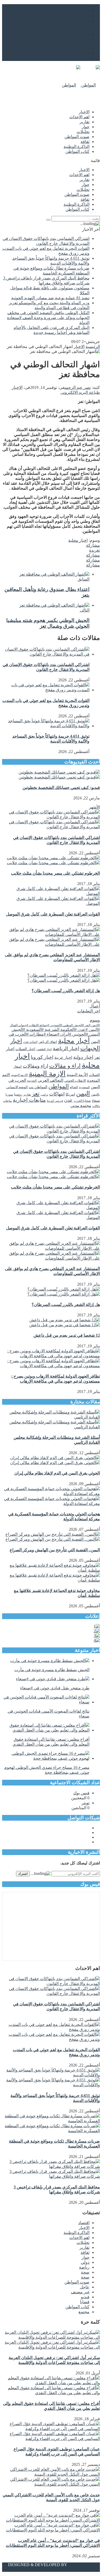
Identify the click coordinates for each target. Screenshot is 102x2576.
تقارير (84, 122)
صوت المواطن (77, 137)
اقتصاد (84, 2223)
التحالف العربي (50, 1080)
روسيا (18, 1094)
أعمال (95, 1006)
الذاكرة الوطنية (76, 147)
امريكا (70, 1094)
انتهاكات (57, 1094)
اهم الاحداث (79, 117)
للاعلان (83, 39)
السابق (84, 579)
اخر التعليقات (89, 1011)
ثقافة (85, 142)
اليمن (83, 1093)
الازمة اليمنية (47, 1074)
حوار (86, 127)
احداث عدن (30, 1042)
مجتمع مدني (81, 1106)
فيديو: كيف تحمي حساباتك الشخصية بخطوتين (61, 788)
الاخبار (84, 112)
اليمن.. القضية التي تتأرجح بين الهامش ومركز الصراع (55, 1550)
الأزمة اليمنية (77, 1075)
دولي (85, 2262)
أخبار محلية (74, 1041)
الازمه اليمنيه (19, 1075)
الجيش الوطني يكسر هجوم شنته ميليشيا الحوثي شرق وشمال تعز (48, 623)
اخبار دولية (83, 1057)
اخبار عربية (63, 1057)
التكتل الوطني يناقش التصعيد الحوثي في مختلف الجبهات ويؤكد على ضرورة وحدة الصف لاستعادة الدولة (48, 318)
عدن (68, 1100)
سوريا (9, 1094)
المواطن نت (38, 1087)
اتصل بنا (83, 35)
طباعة (94, 392)
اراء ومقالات (35, 1066)
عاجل (85, 2287)
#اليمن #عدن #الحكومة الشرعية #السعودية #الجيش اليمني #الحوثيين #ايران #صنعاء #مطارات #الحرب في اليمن (54, 1035)
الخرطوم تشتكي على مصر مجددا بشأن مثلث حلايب (55, 873)
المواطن (59, 1086)
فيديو (85, 2297)
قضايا (85, 2302)
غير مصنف (80, 2292)
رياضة (84, 2267)
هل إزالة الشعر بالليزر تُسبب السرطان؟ (66, 991)
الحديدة (32, 1081)
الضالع (74, 1087)
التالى (85, 610)
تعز (36, 1094)
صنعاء (96, 1101)
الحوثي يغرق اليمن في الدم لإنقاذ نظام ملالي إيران (57, 1473)
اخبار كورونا (42, 1057)
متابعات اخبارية (29, 1100)
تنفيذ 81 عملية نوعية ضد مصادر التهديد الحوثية (50, 298)
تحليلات (83, 132)
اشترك (23, 1874)
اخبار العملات (25, 1049)
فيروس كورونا (55, 1101)
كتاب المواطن (77, 151)
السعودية (84, 1087)
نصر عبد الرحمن (78, 387)
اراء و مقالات (65, 1066)
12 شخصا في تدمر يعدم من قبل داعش (67, 1335)
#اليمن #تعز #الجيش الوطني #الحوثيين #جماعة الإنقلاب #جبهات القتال (55, 1025)
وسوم (95, 1020)
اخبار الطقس (44, 1049)
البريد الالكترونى (74, 392)
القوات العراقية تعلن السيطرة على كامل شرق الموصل (53, 914)
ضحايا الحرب (82, 1101)
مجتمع (84, 2312)
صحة (85, 2272)
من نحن (83, 30)
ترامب (44, 1095)
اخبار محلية (78, 540)
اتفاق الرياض (48, 1042)
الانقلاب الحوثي (75, 1081)
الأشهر (94, 807)
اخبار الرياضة (66, 1049)
